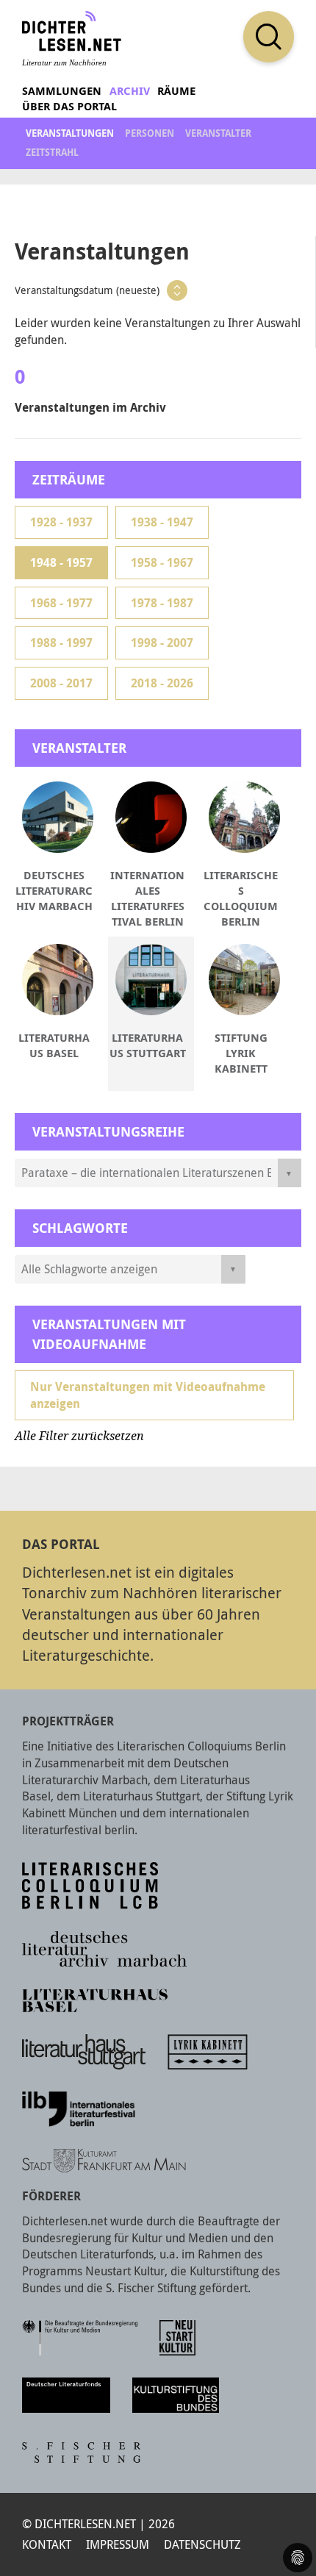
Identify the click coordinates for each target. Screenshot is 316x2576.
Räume (176, 91)
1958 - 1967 (162, 562)
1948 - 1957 (61, 562)
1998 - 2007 (162, 643)
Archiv (130, 91)
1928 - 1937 (61, 522)
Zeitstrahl (52, 152)
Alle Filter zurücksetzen (79, 1436)
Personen (150, 133)
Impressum (118, 2544)
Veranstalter (218, 133)
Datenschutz (202, 2544)
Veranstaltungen (70, 133)
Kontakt (47, 2544)
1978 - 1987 (162, 603)
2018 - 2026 (162, 683)
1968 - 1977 (61, 603)
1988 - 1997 (61, 643)
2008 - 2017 (61, 683)
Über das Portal (69, 106)
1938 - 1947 (162, 522)
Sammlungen (62, 91)
